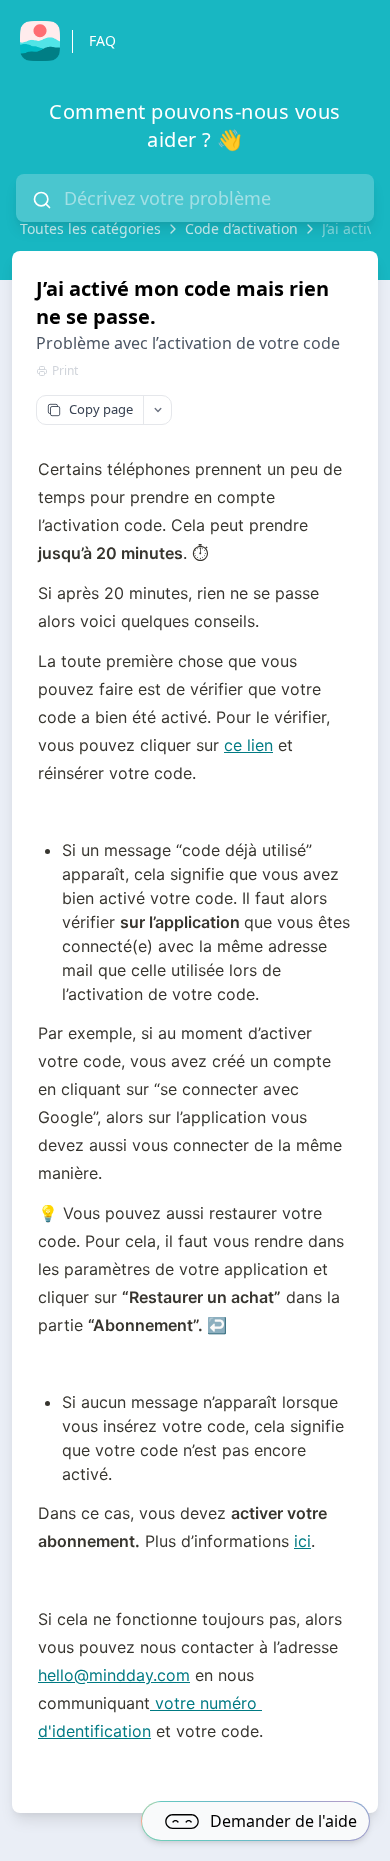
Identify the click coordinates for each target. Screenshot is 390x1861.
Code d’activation (241, 228)
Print (65, 371)
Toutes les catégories (90, 228)
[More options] (157, 410)
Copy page (101, 409)
